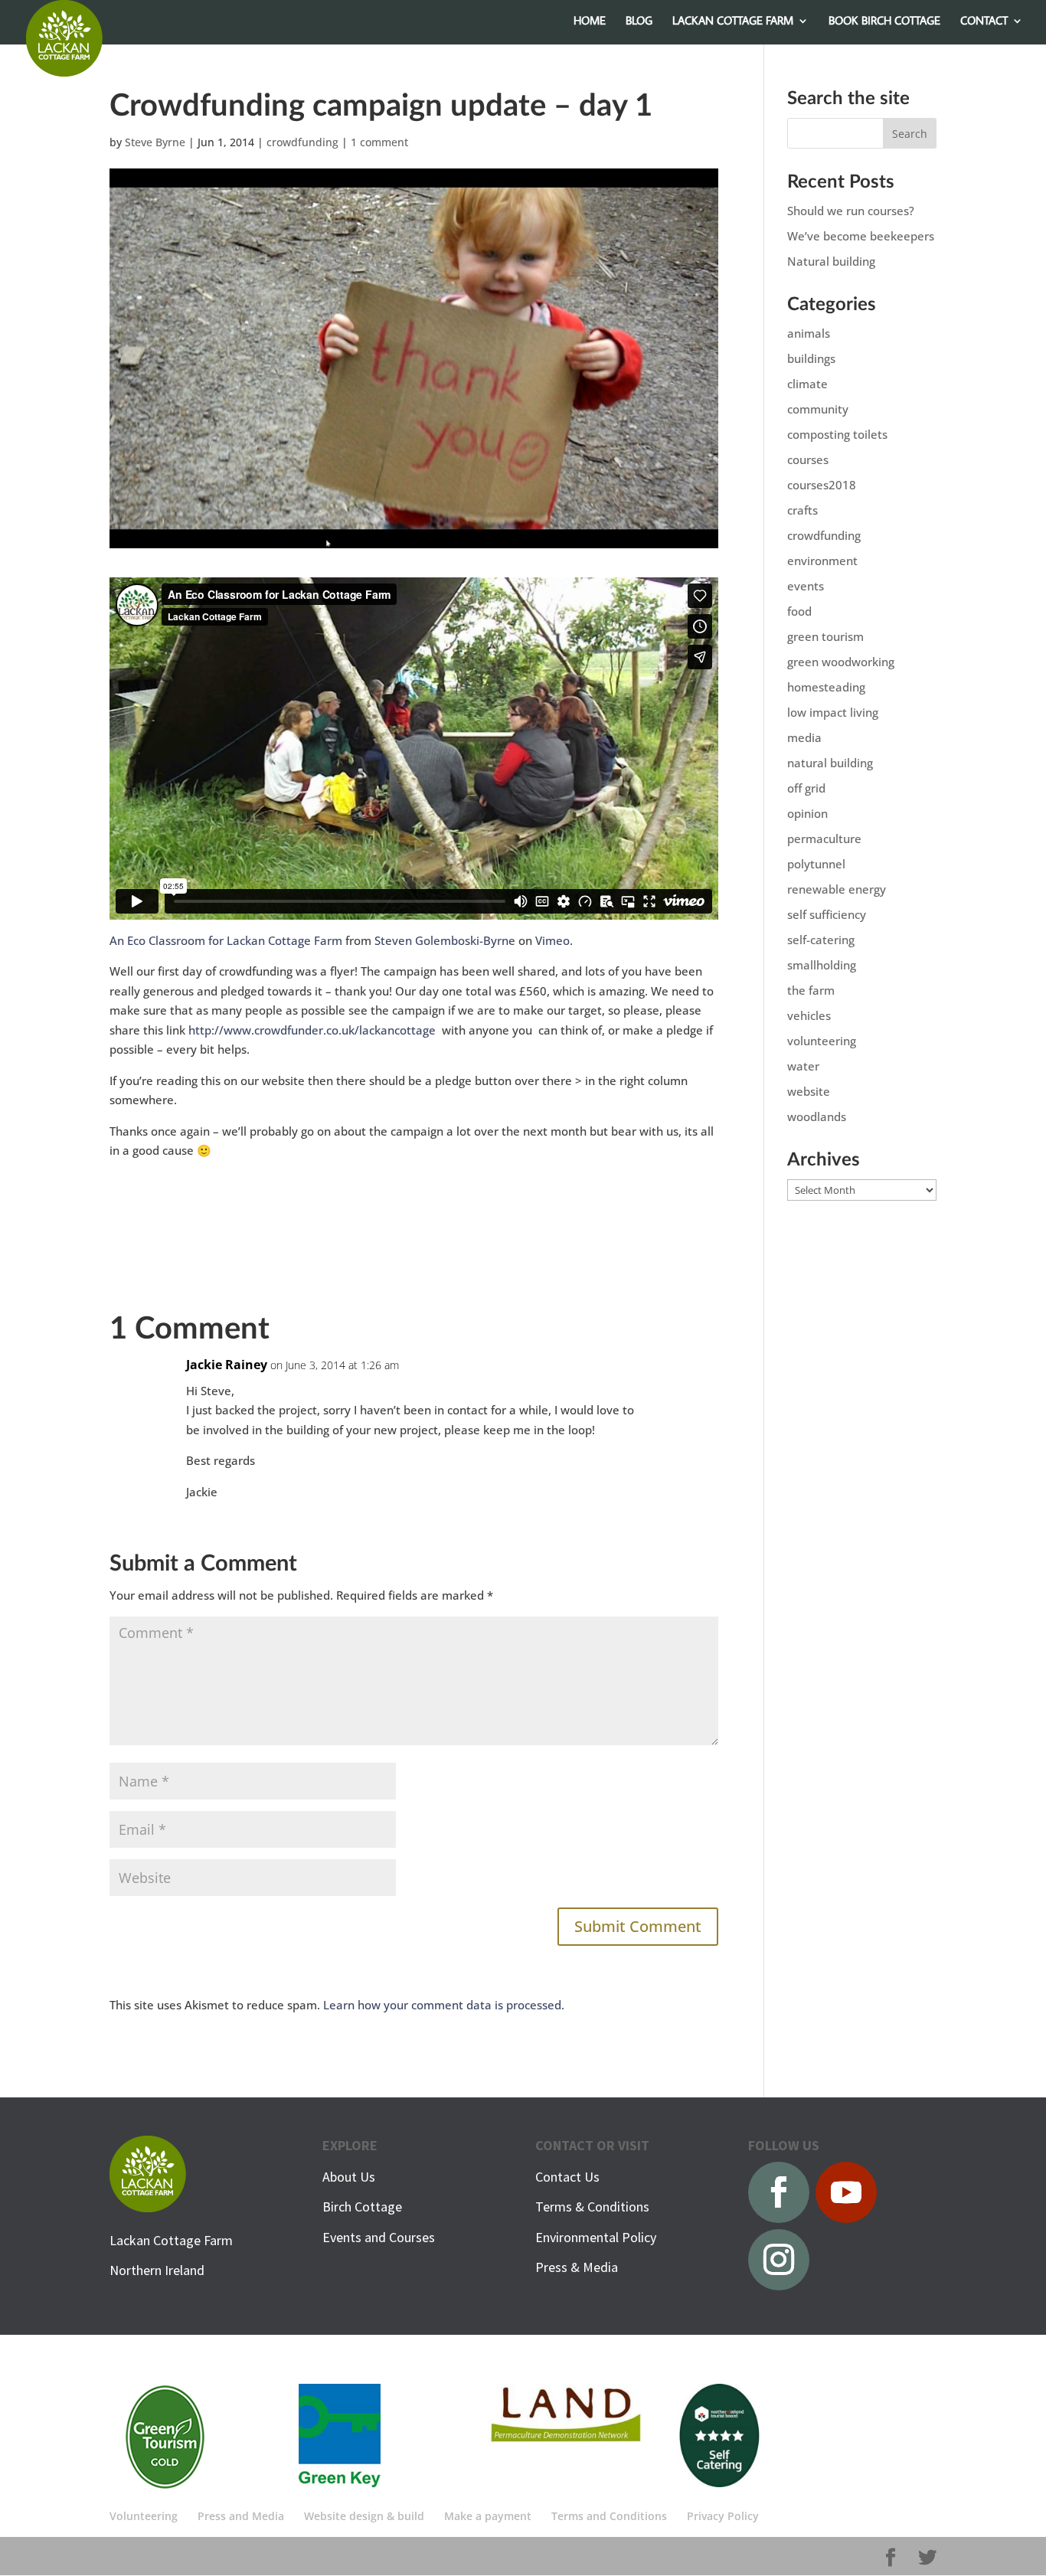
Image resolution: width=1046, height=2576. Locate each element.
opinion (807, 813)
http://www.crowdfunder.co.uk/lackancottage (314, 1030)
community (818, 409)
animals (809, 333)
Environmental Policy (596, 2237)
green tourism (825, 636)
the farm (811, 990)
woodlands (817, 1116)
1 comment (379, 142)
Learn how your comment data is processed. (444, 2005)
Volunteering (144, 2516)
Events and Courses (379, 2237)
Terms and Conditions (609, 2516)
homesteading (826, 687)
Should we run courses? (851, 211)
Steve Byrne (155, 142)
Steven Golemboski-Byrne (445, 940)
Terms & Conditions (592, 2207)
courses (808, 459)
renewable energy (837, 889)
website (809, 1091)
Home (590, 21)
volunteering (822, 1041)
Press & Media (577, 2267)
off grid (806, 788)
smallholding (822, 965)
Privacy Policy (723, 2516)
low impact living (833, 712)
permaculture (824, 839)
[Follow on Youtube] (846, 2192)
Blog (639, 21)
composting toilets (837, 434)
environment (822, 561)
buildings (811, 358)
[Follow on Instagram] (779, 2260)
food (799, 611)
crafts (802, 510)
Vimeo (552, 940)
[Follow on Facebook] (779, 2192)
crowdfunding (302, 142)
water (803, 1066)
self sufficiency (827, 914)
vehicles (809, 1015)
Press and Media (241, 2516)
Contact (984, 21)
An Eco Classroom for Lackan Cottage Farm (226, 940)
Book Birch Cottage (884, 21)
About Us (349, 2177)
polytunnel (816, 864)
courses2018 (822, 485)
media (804, 737)
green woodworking (841, 662)
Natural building (831, 261)
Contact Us (567, 2177)
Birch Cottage (362, 2207)
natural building (830, 763)
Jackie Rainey (227, 1365)
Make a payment (488, 2516)
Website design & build (364, 2516)
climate (807, 384)
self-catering (821, 940)
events (806, 586)
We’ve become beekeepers (861, 236)
